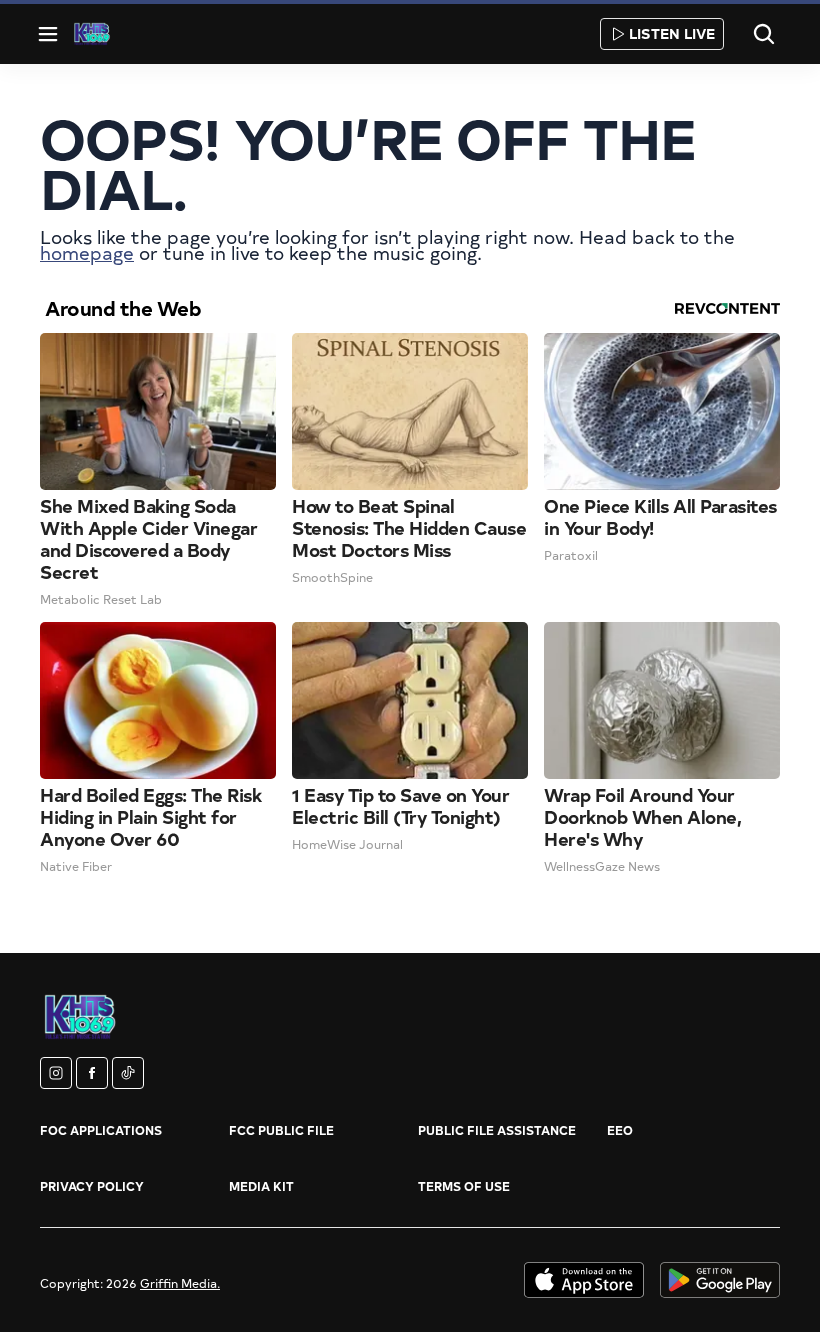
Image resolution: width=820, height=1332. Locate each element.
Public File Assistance (497, 1130)
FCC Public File (281, 1130)
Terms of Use (464, 1186)
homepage (87, 252)
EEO (620, 1130)
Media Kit (261, 1186)
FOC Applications (101, 1130)
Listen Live (672, 33)
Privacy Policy (92, 1186)
